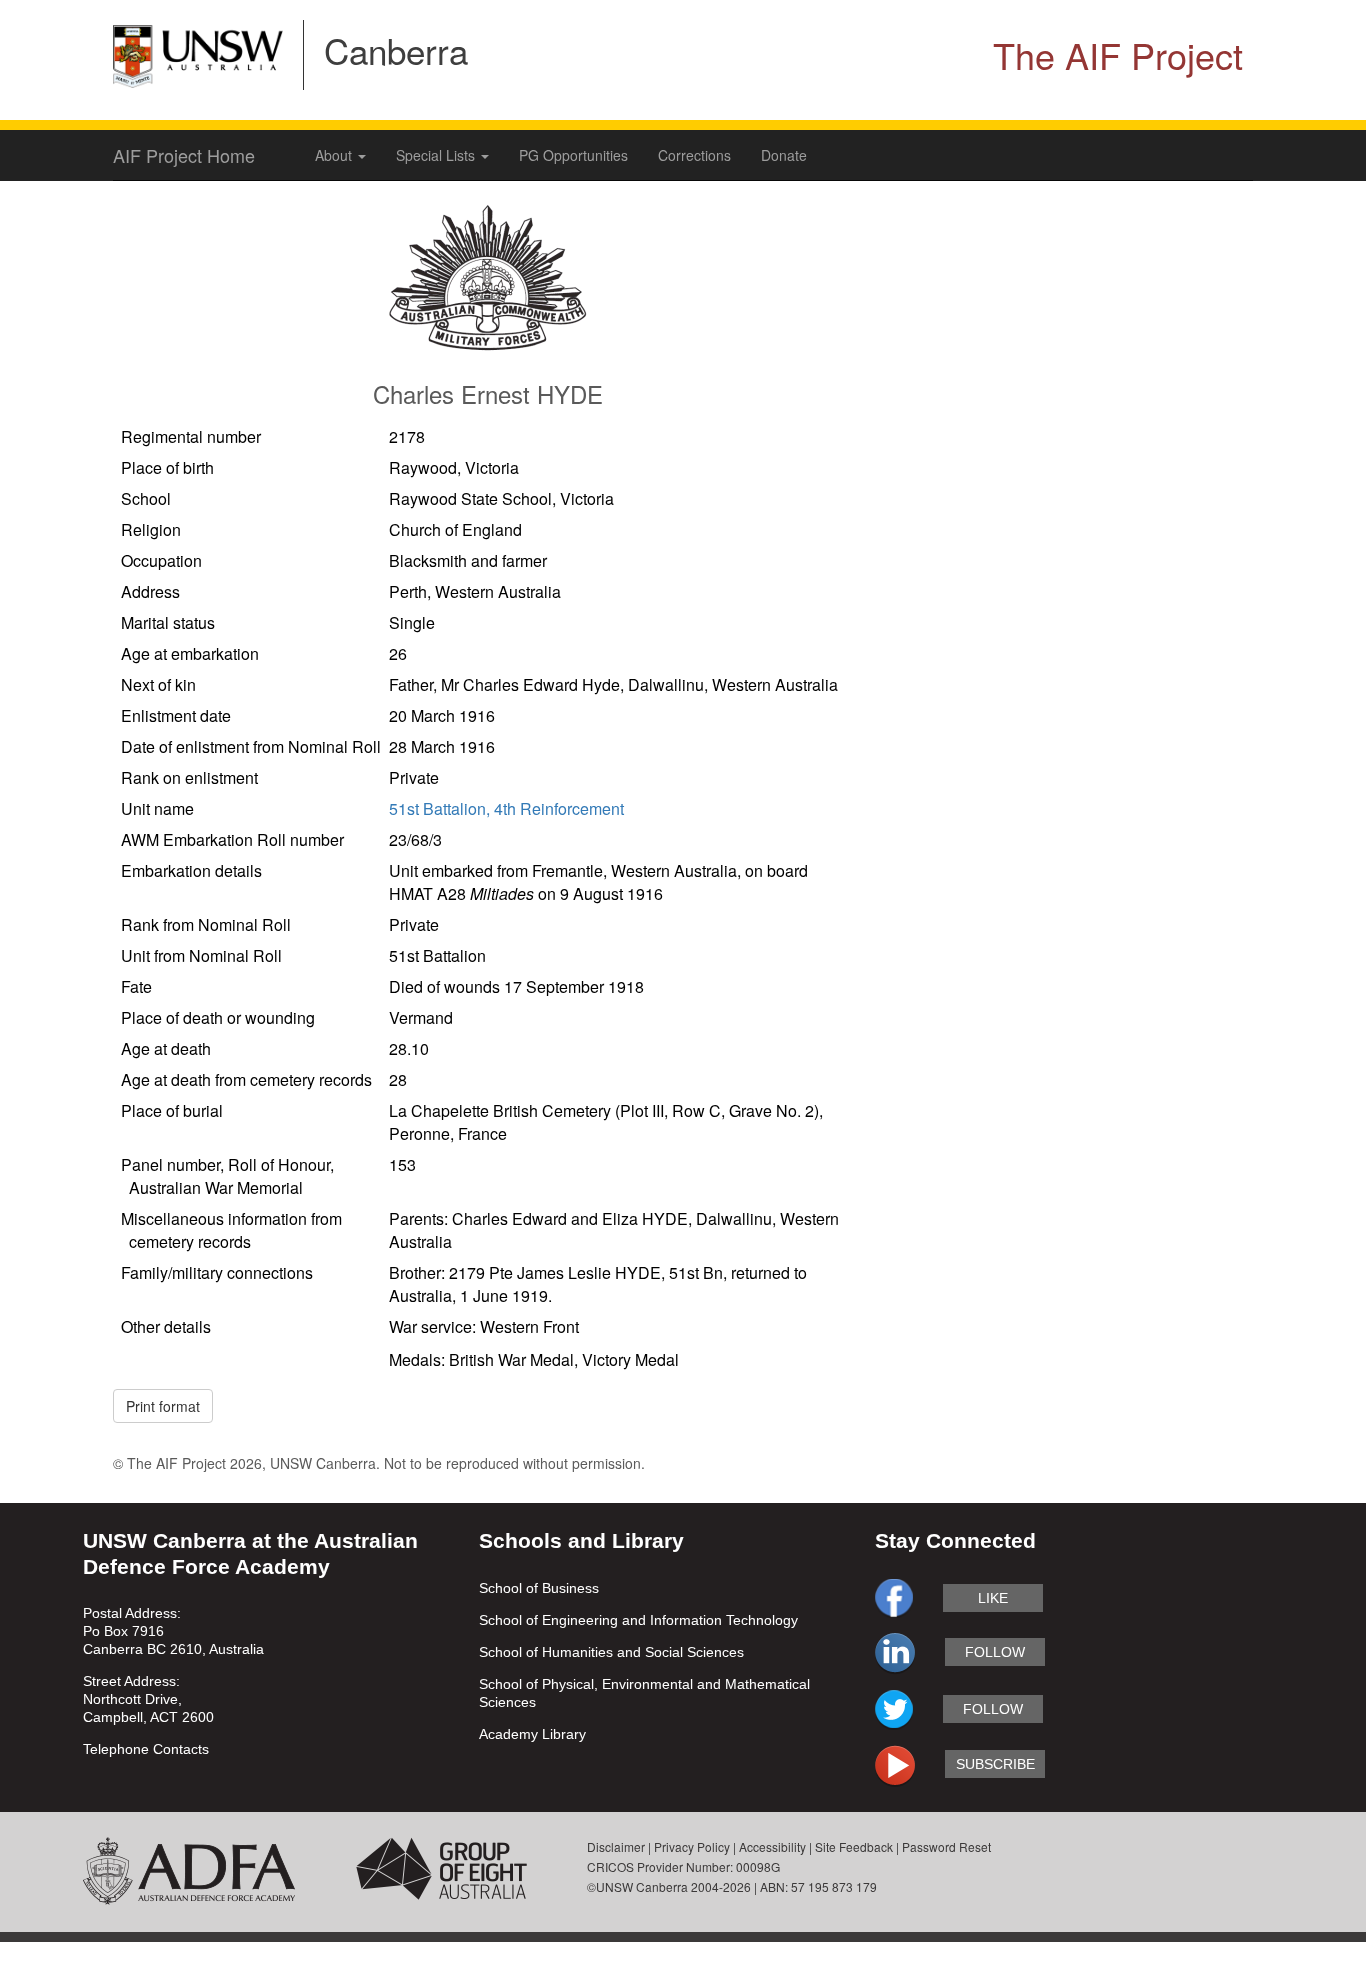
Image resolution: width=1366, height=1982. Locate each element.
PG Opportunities (573, 155)
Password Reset (946, 1846)
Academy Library (532, 1734)
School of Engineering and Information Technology (638, 1620)
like (993, 1598)
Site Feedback (854, 1846)
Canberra (396, 50)
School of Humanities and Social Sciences (611, 1652)
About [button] (335, 155)
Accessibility (772, 1846)
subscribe (995, 1764)
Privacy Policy (692, 1846)
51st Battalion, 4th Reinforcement (506, 808)
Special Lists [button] (437, 155)
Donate (784, 155)
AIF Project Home (184, 155)
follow (995, 1652)
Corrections (694, 155)
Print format (163, 1406)
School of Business (539, 1588)
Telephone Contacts (146, 1749)
